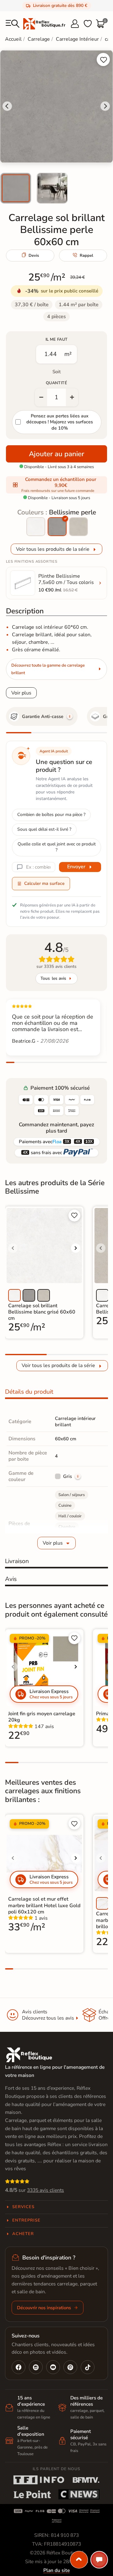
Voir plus (21, 693)
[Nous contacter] (99, 2560)
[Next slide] (105, 106)
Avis (11, 1579)
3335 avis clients (46, 2190)
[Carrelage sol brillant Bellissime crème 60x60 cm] (78, 527)
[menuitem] (16, 188)
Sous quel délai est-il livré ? (44, 829)
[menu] (13, 24)
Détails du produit (29, 1392)
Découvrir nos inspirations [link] (44, 2308)
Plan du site (56, 2570)
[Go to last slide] (7, 106)
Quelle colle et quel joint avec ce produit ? (57, 847)
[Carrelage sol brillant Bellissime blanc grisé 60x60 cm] (36, 527)
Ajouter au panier (56, 454)
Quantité (56, 383)
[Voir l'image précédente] (13, 1248)
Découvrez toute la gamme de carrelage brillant (48, 669)
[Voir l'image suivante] (76, 1248)
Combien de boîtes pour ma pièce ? (51, 815)
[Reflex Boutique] (44, 23)
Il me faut (57, 339)
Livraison (17, 1561)
